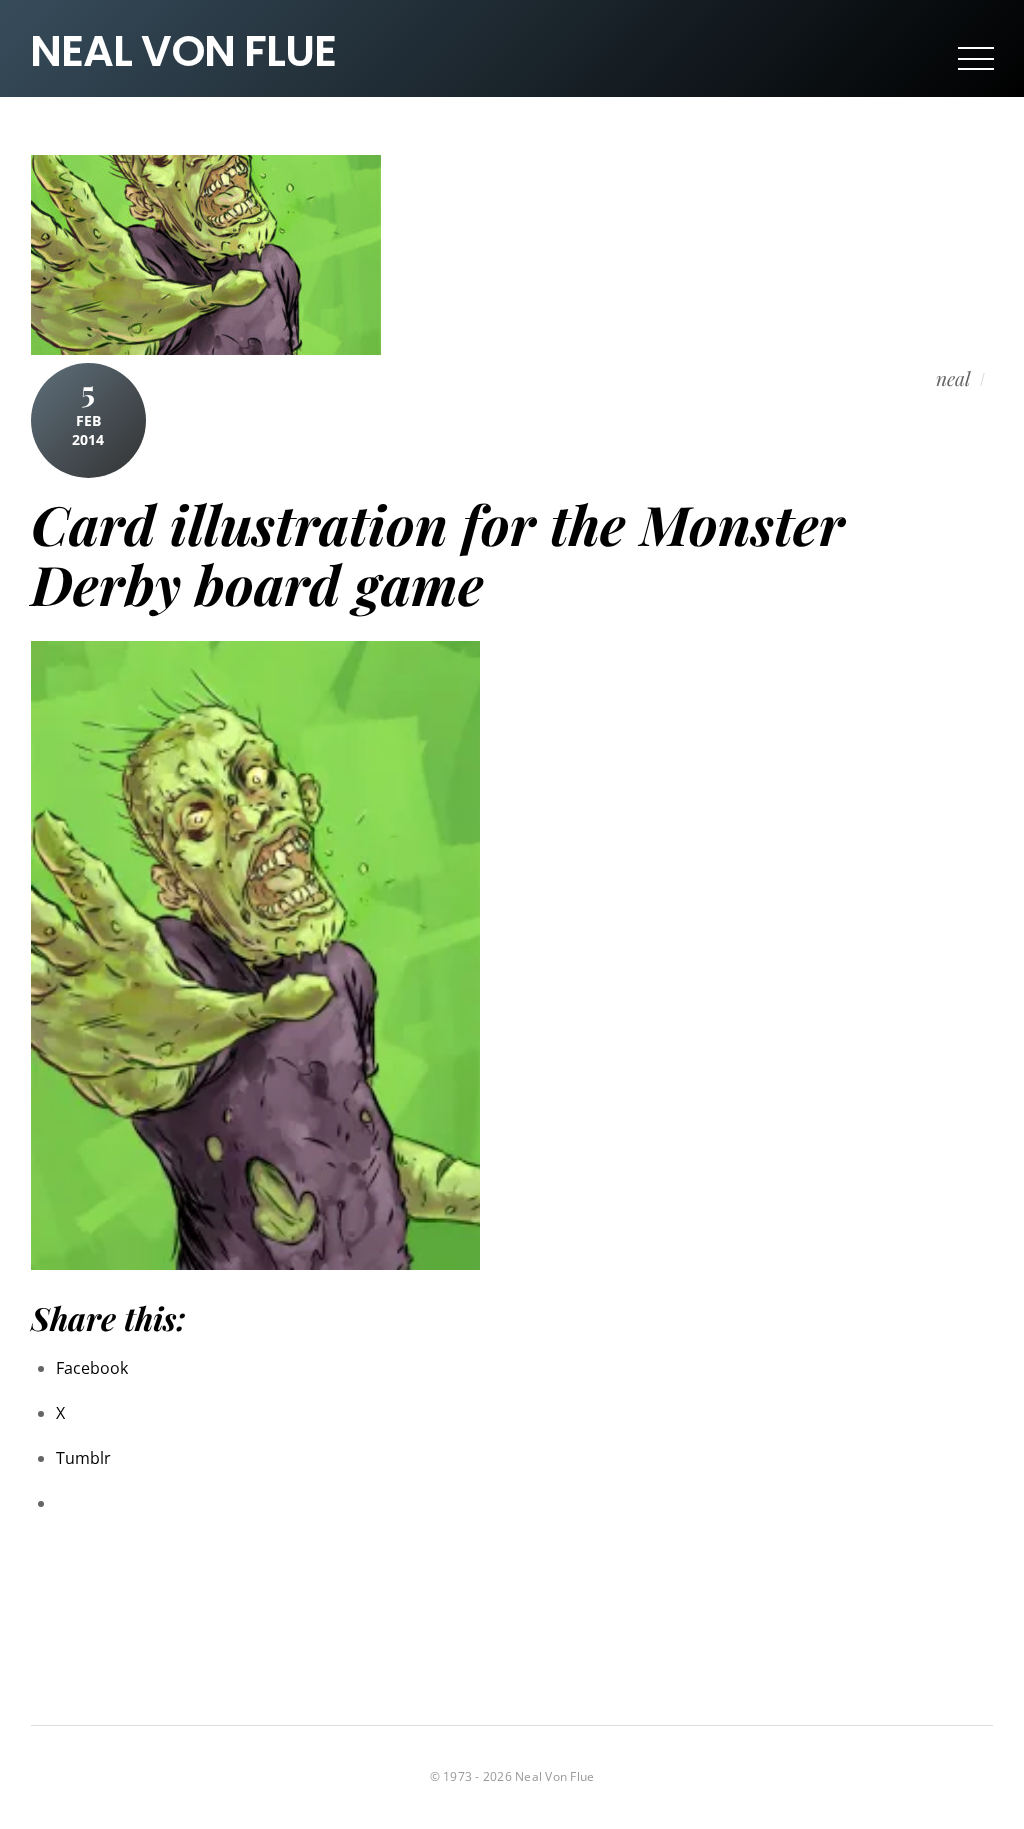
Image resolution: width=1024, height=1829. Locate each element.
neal (953, 379)
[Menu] (976, 58)
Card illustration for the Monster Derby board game (438, 553)
